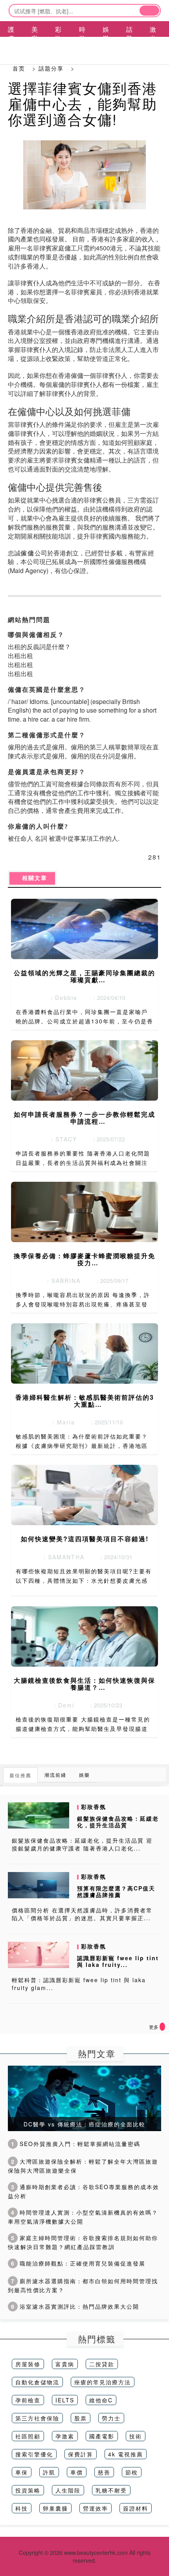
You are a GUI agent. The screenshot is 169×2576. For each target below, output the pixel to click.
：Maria (61, 1422)
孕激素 (65, 2436)
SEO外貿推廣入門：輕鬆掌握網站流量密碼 (76, 2144)
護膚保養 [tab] (11, 43)
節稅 (132, 2472)
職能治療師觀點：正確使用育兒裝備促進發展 (78, 2263)
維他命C (101, 2400)
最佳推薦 (20, 1775)
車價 (77, 2472)
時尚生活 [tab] (83, 43)
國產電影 (102, 2436)
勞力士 (111, 2418)
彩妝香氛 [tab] (59, 43)
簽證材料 (136, 2508)
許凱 (49, 2472)
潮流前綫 (55, 1775)
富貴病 (65, 2364)
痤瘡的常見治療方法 (103, 2382)
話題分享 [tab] (130, 43)
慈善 (104, 2472)
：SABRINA (61, 1281)
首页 (19, 68)
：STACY (61, 1139)
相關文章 (32, 878)
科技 (22, 2508)
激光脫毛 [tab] (153, 43)
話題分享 (51, 68)
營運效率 (96, 2508)
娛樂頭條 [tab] (106, 43)
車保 (22, 2472)
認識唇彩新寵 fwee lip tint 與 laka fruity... (118, 1961)
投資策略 (28, 2490)
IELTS (65, 2400)
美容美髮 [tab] (35, 43)
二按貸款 (102, 2364)
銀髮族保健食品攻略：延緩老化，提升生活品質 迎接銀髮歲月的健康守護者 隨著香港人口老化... (82, 1844)
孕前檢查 (28, 2400)
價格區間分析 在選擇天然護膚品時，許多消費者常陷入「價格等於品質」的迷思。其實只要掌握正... (82, 1914)
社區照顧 (28, 2436)
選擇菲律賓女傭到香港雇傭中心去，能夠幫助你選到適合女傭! (83, 103)
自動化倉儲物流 (37, 2382)
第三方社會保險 (37, 2418)
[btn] (149, 11)
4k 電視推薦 (126, 2454)
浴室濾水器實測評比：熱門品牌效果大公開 (75, 2306)
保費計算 (81, 2454)
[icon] (162, 2027)
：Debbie (61, 998)
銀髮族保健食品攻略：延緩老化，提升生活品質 (118, 1822)
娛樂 (84, 1775)
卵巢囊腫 (55, 2508)
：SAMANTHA (61, 1557)
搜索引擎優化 (34, 2454)
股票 (81, 2418)
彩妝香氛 (94, 1807)
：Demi (61, 1705)
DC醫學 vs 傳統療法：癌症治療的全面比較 (84, 2124)
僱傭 (28, 553)
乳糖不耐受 (111, 2490)
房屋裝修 (28, 2364)
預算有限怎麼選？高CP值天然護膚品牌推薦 (116, 1891)
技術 (136, 2436)
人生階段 (68, 2490)
